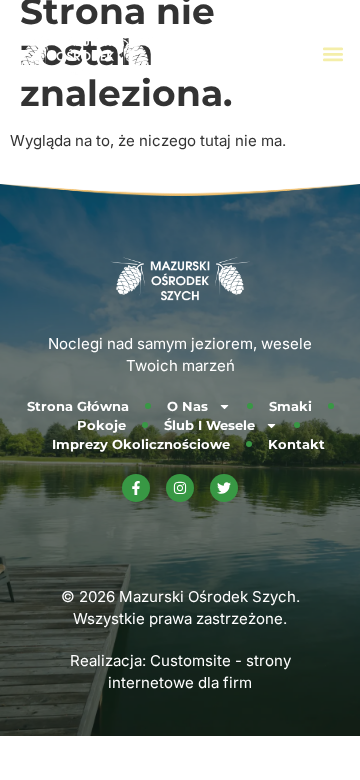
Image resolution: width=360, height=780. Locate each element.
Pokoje (101, 425)
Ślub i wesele (209, 425)
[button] (333, 54)
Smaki (290, 406)
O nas (187, 406)
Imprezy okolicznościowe (141, 444)
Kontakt (296, 444)
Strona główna (78, 406)
